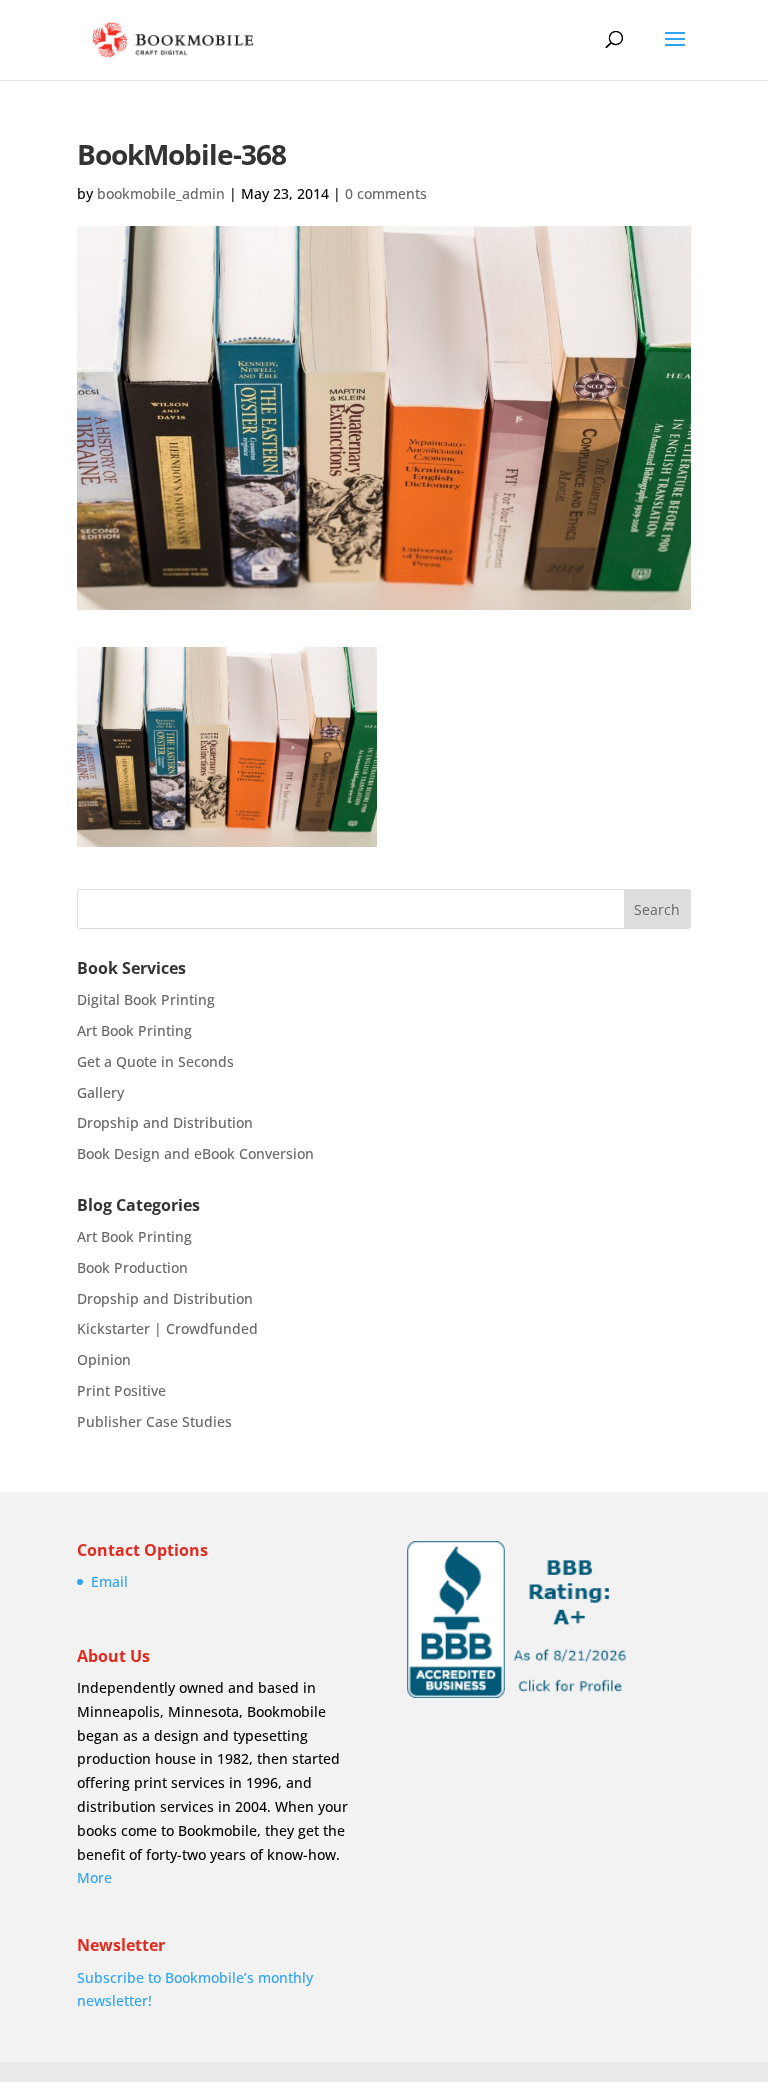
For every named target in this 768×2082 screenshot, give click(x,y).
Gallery (100, 1092)
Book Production (132, 1267)
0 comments (386, 193)
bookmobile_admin (161, 193)
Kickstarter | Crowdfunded (167, 1328)
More (94, 1877)
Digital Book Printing (146, 999)
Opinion (104, 1359)
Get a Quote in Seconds (155, 1061)
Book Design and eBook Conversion (195, 1153)
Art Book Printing (134, 1030)
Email (109, 1581)
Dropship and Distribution (165, 1122)
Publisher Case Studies (154, 1421)
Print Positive (121, 1390)
